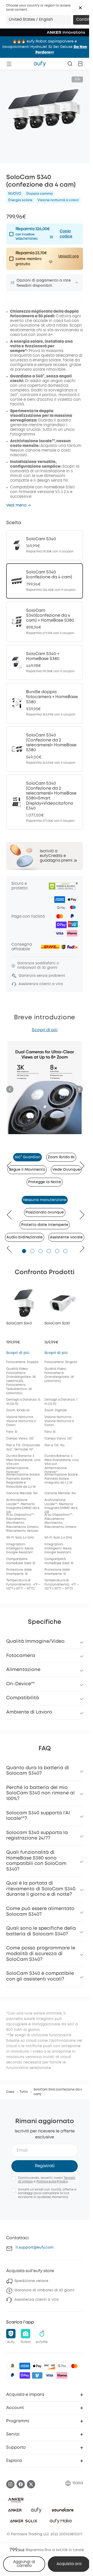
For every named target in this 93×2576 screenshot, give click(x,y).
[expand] (77, 283)
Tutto (24, 2092)
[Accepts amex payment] (25, 2366)
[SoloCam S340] (45, 545)
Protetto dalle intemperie (45, 1225)
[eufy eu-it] (40, 64)
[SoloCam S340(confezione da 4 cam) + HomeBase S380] (45, 622)
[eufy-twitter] (31, 2484)
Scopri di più (45, 1030)
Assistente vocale (66, 1237)
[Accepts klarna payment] (62, 2375)
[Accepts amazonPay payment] (12, 2366)
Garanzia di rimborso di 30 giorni (44, 2290)
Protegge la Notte (45, 1182)
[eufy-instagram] (10, 2484)
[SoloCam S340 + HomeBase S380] (45, 663)
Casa (10, 2092)
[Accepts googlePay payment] (62, 2366)
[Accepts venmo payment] (37, 2375)
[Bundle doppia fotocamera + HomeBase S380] (45, 703)
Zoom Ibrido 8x (61, 1157)
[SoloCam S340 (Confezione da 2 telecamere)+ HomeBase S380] (45, 749)
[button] (80, 8)
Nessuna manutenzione (45, 1200)
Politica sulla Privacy (52, 2182)
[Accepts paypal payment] (12, 2375)
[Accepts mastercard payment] (74, 2366)
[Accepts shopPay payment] (25, 2375)
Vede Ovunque (66, 1170)
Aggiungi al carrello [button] (24, 2564)
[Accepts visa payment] (50, 2375)
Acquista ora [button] (69, 2564)
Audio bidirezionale (25, 1237)
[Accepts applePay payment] (37, 2366)
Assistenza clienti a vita (37, 2300)
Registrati (45, 2166)
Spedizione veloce (31, 2281)
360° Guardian (28, 1157)
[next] (79, 1166)
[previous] (12, 1166)
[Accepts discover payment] (50, 2366)
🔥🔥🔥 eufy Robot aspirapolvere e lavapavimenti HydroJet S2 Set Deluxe (45, 47)
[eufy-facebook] (21, 2484)
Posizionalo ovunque (45, 1212)
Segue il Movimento (27, 1170)
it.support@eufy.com (34, 2248)
